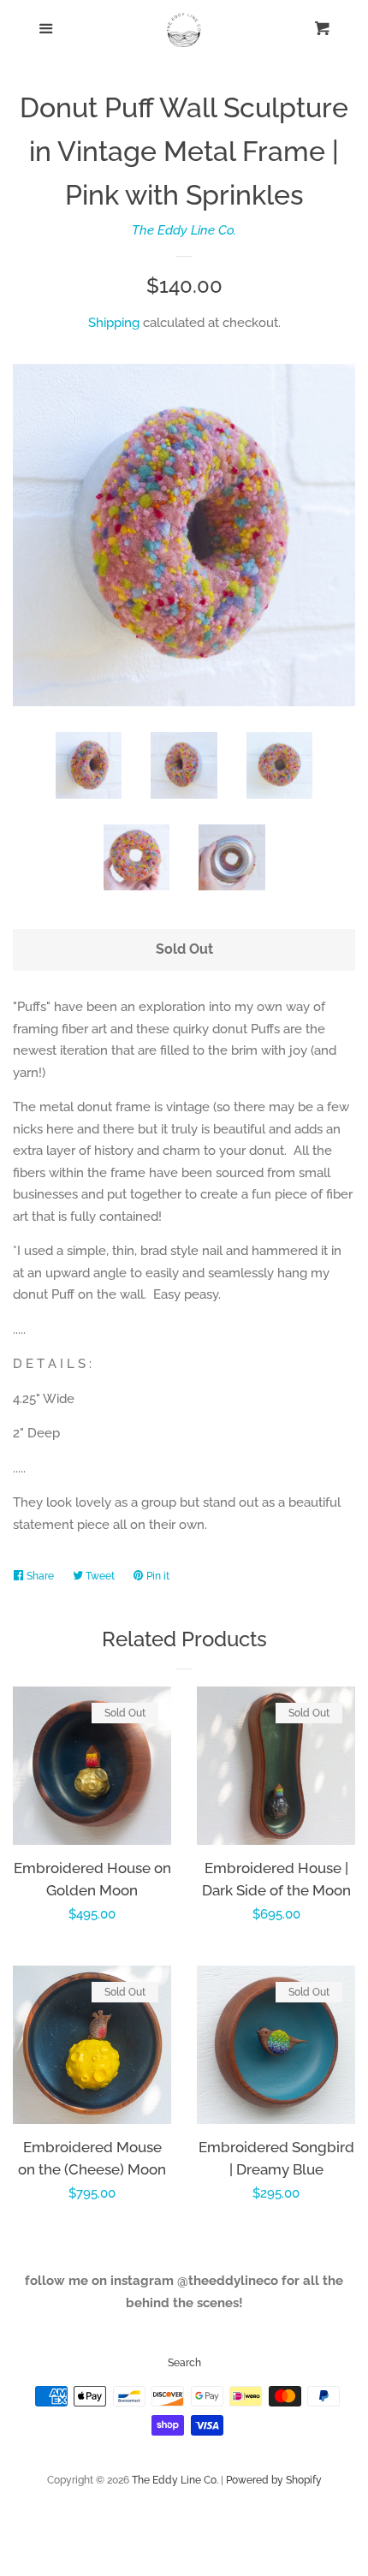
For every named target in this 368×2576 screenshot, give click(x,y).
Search (184, 2363)
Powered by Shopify (274, 2480)
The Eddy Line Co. (184, 230)
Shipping (114, 323)
